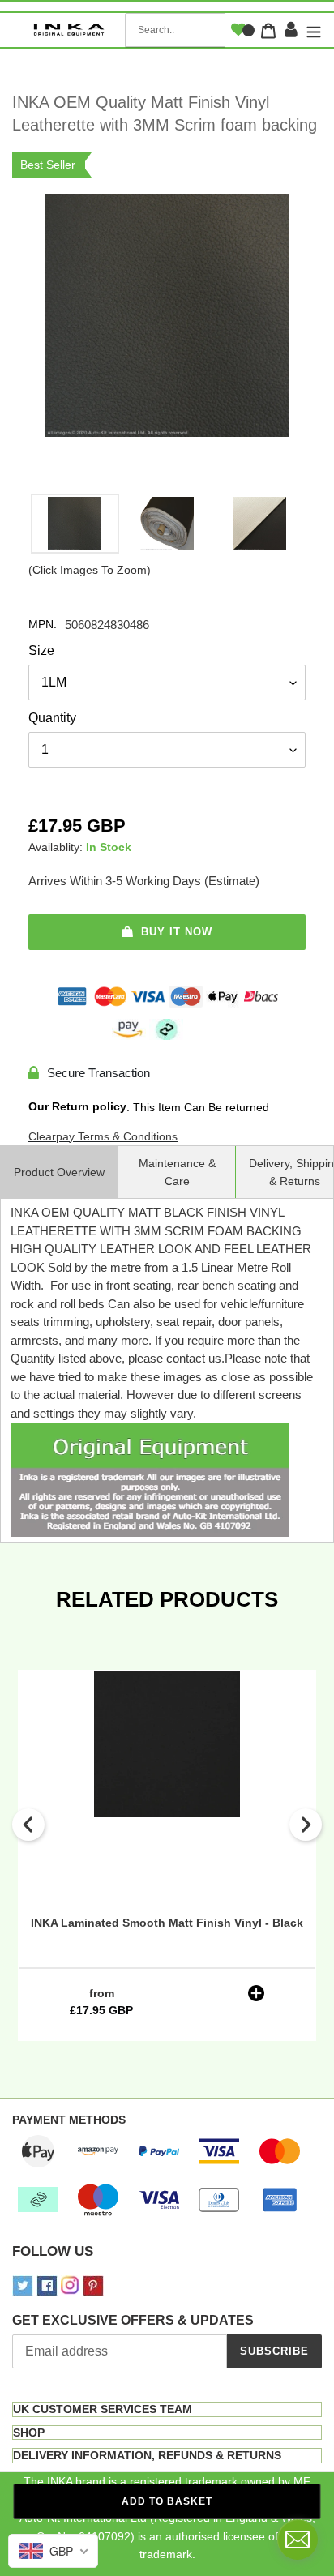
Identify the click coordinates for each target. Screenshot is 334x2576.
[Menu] (312, 30)
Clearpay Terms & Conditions (103, 1136)
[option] (75, 528)
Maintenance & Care (177, 1172)
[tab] (167, 2409)
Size (41, 650)
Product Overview (59, 1172)
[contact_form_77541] (298, 2540)
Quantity (52, 718)
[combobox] (175, 30)
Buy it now (177, 932)
